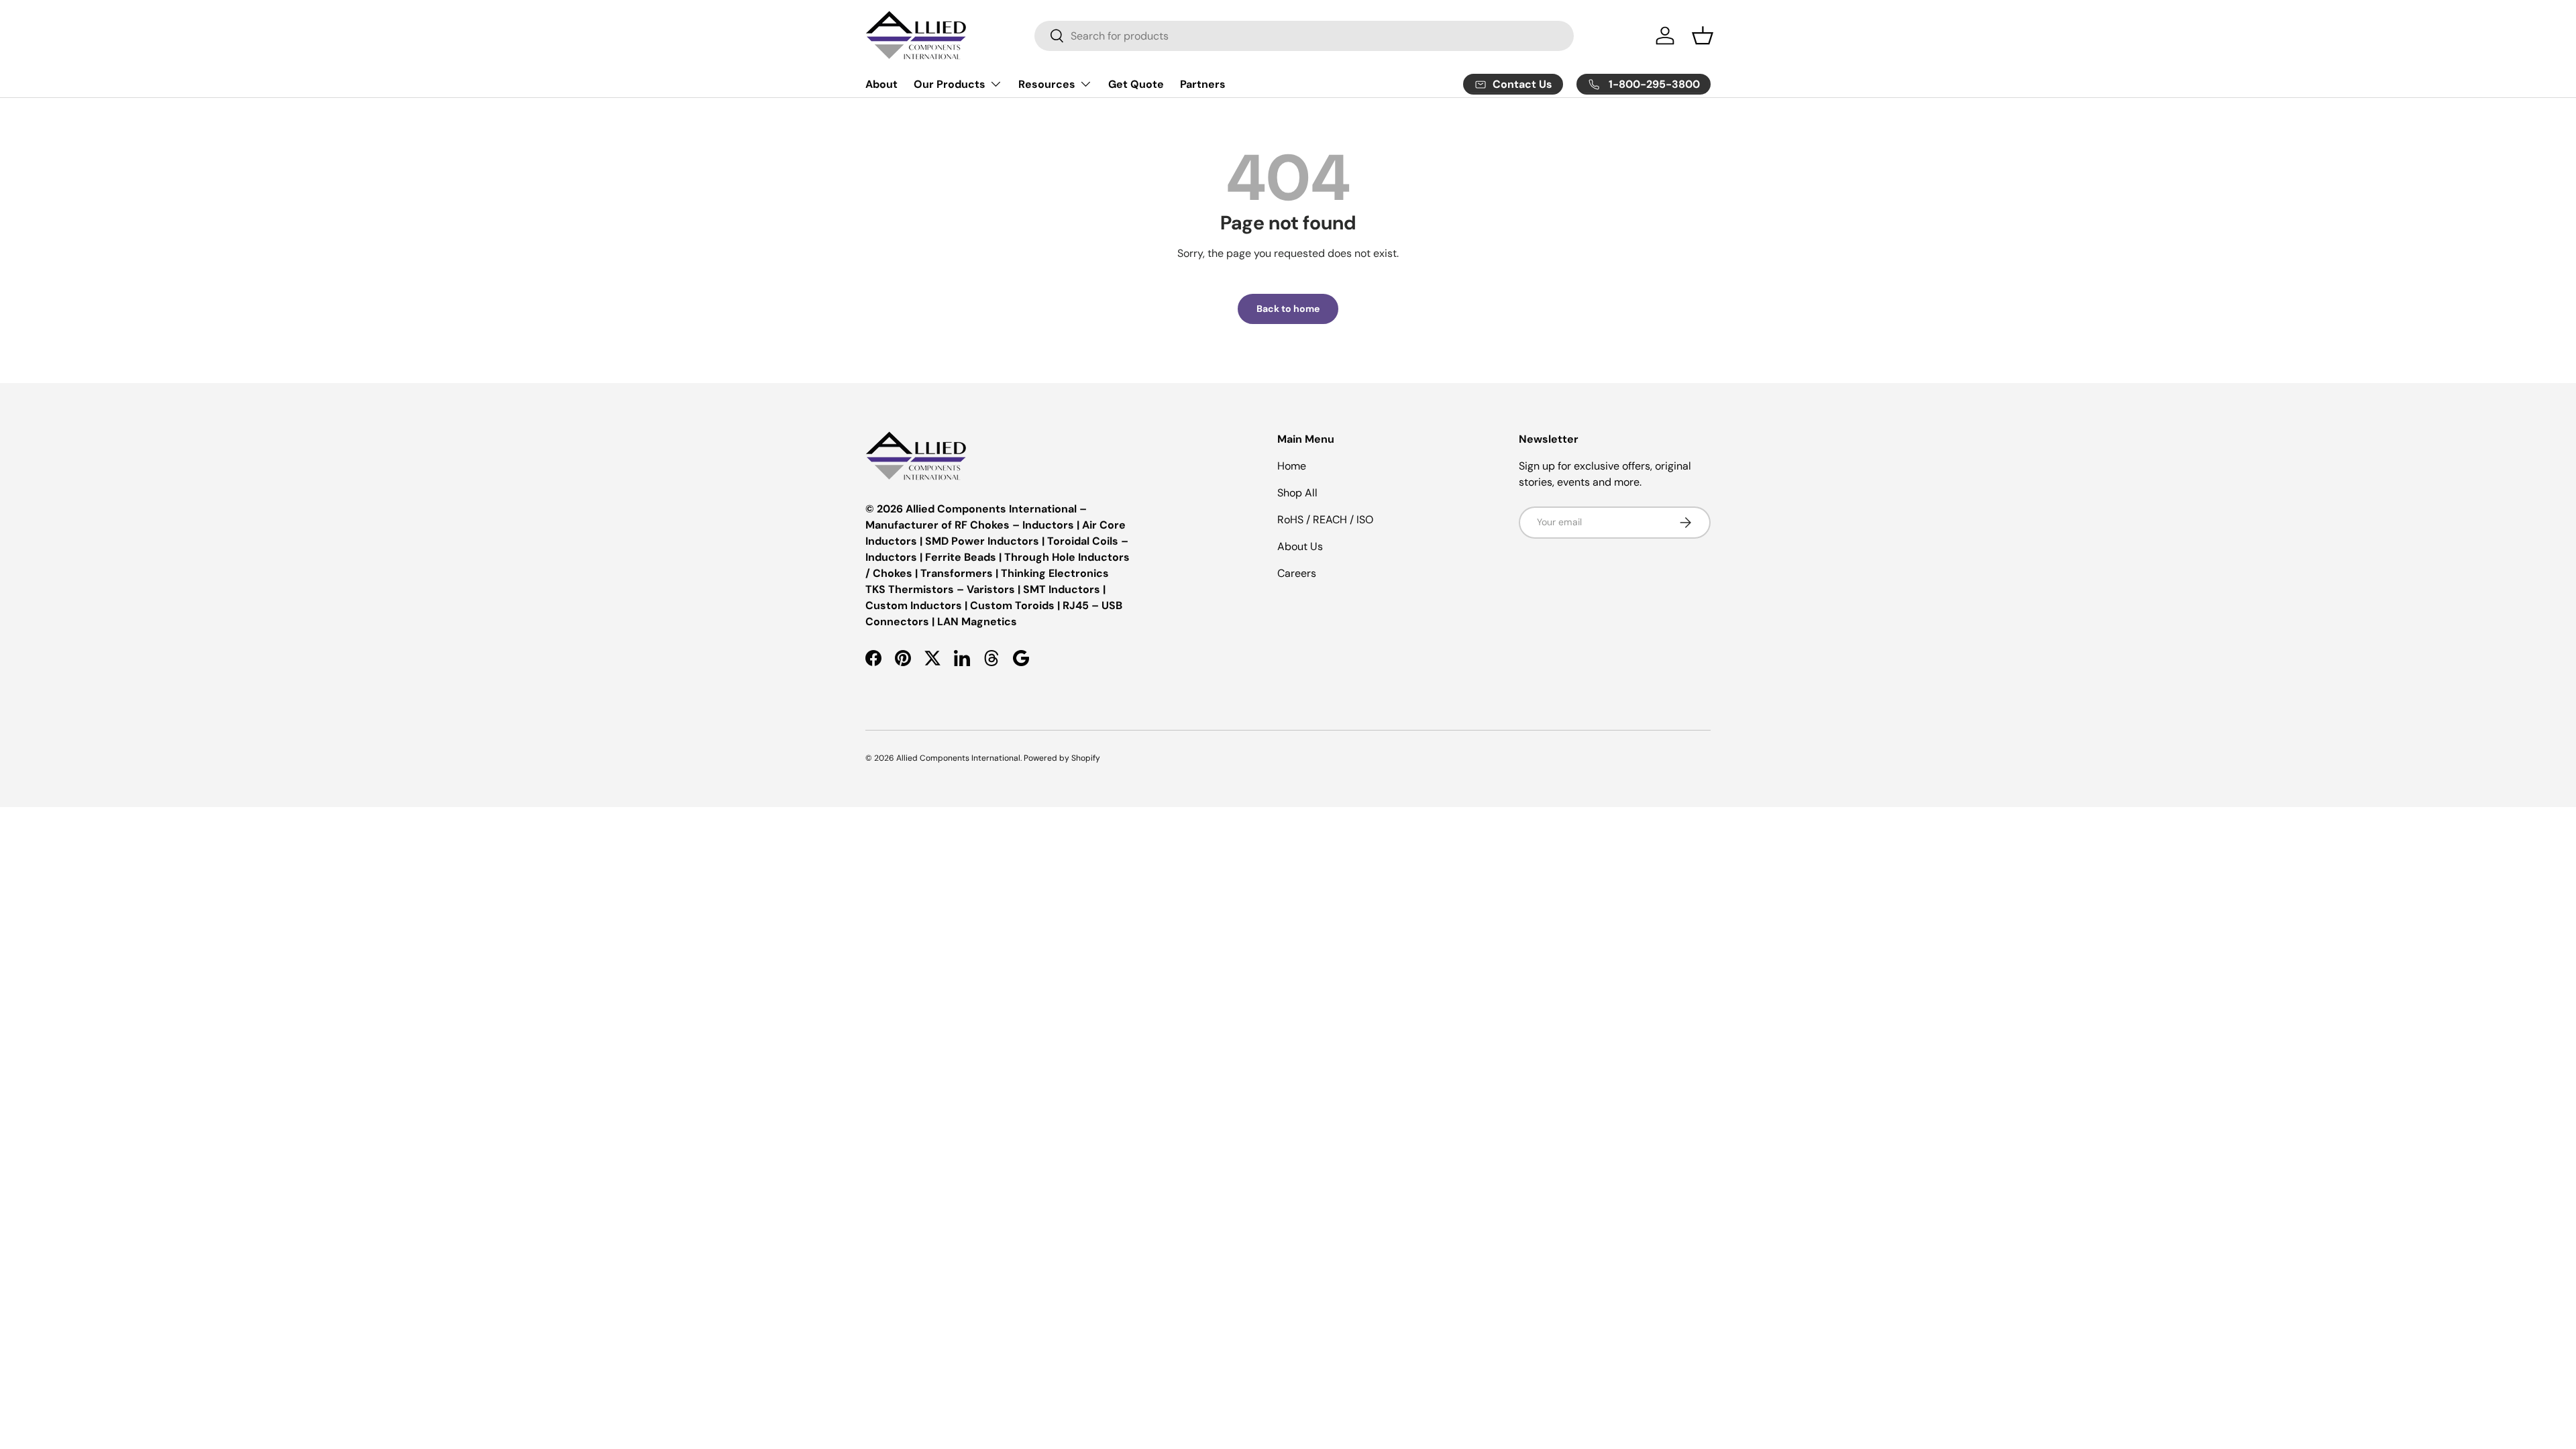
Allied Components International (958, 758)
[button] (1703, 36)
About (881, 84)
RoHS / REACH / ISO (1325, 520)
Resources (1047, 84)
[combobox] (1304, 36)
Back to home (1288, 309)
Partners (1203, 84)
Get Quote (1136, 84)
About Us (1300, 546)
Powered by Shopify (1062, 758)
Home (1292, 466)
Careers (1297, 573)
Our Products (950, 84)
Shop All (1297, 493)
